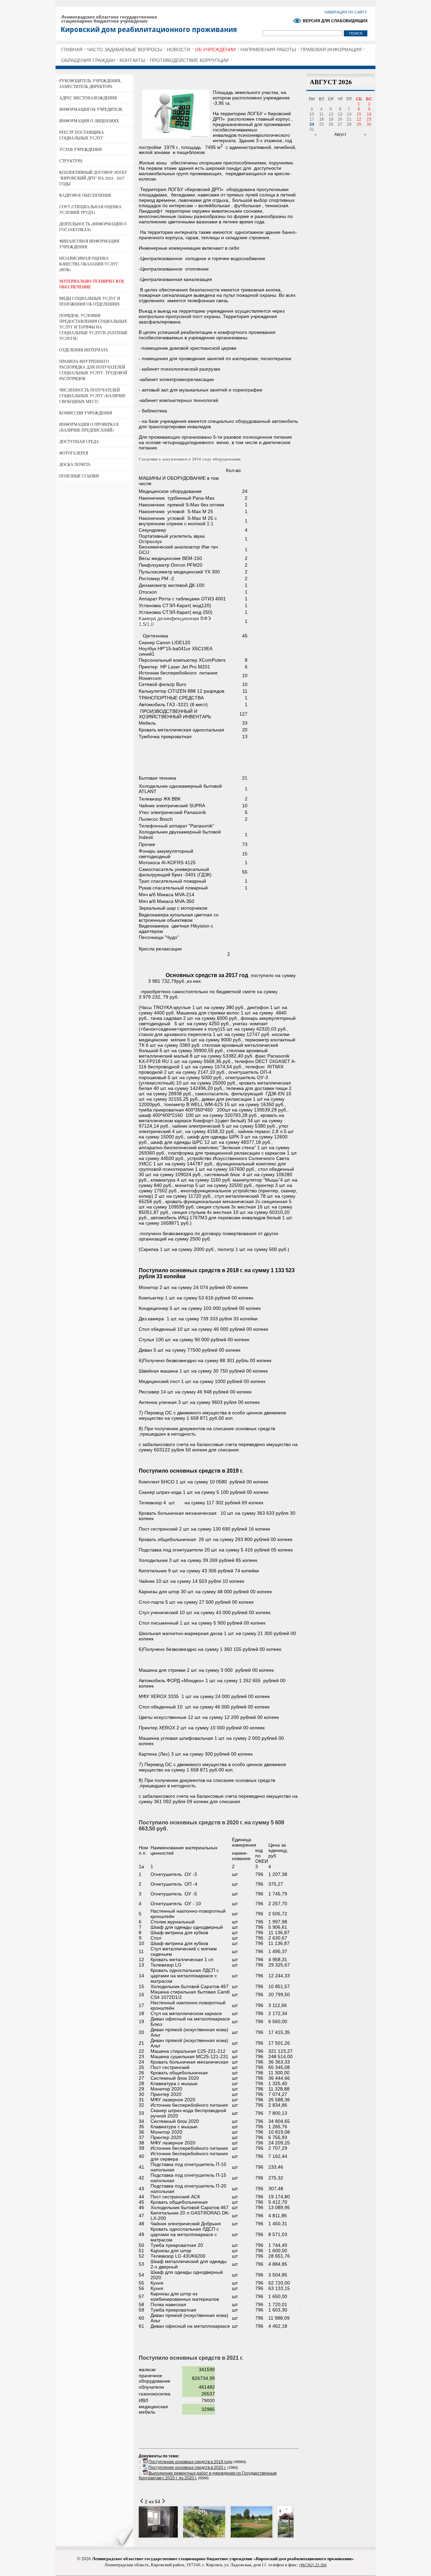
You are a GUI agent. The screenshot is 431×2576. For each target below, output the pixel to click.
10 (312, 114)
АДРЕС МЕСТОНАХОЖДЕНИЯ (88, 98)
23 (369, 119)
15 (359, 114)
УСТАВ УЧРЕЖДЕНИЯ (80, 149)
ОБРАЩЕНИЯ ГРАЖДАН (88, 60)
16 (369, 114)
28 (349, 124)
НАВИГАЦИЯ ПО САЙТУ (346, 12)
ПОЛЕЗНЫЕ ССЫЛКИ (79, 476)
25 (322, 124)
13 (340, 114)
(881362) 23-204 (313, 2565)
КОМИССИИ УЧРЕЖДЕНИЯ (86, 413)
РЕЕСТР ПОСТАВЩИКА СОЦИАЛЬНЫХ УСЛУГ (82, 135)
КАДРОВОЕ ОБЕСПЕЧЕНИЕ (85, 195)
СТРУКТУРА (71, 161)
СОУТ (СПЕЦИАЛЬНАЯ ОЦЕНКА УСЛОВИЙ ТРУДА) (90, 209)
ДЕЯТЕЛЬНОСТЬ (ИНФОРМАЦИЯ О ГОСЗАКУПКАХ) (93, 227)
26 (331, 124)
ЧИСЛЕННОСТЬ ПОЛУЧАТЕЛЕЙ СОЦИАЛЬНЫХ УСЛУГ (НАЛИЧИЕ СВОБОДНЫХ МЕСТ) (92, 396)
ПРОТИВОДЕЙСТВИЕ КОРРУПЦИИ (189, 60)
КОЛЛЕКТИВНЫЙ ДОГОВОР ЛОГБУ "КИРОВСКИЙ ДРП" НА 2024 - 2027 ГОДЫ (93, 178)
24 (312, 124)
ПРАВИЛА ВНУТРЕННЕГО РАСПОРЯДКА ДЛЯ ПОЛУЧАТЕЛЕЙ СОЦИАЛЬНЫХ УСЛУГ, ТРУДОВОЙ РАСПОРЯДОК (93, 370)
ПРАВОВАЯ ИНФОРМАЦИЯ (331, 50)
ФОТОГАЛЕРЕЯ (74, 453)
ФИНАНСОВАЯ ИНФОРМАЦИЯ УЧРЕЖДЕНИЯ (89, 244)
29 (359, 124)
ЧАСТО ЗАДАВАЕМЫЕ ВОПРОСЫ (125, 50)
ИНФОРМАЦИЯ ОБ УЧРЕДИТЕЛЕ (91, 109)
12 (331, 114)
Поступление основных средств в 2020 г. (187, 2468)
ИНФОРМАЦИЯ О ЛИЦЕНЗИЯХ (89, 121)
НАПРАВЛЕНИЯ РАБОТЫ (268, 50)
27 (340, 124)
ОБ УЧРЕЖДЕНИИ (215, 50)
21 (349, 119)
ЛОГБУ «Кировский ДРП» (160, 23)
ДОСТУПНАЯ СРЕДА (79, 441)
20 (340, 119)
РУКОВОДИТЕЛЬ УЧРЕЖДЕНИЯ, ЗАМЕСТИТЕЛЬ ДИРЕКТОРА (90, 83)
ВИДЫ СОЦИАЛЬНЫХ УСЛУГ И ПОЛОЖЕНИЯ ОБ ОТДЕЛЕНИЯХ (90, 301)
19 (331, 119)
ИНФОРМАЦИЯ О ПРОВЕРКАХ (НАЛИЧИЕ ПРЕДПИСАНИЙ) (89, 427)
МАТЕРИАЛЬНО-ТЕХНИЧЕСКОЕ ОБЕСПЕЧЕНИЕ (92, 284)
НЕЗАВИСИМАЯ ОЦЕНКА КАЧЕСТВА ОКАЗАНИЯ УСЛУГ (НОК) (89, 264)
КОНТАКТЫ (132, 60)
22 (359, 119)
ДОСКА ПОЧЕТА (75, 464)
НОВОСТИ (178, 50)
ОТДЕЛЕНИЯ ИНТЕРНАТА (84, 350)
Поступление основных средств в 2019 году (190, 2462)
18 (322, 119)
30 (369, 124)
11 (321, 114)
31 (312, 129)
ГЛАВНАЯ (72, 50)
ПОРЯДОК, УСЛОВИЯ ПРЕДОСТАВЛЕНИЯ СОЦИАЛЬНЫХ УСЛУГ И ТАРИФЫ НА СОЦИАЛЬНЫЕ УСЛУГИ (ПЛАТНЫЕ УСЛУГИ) (93, 327)
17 (312, 119)
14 (349, 114)
